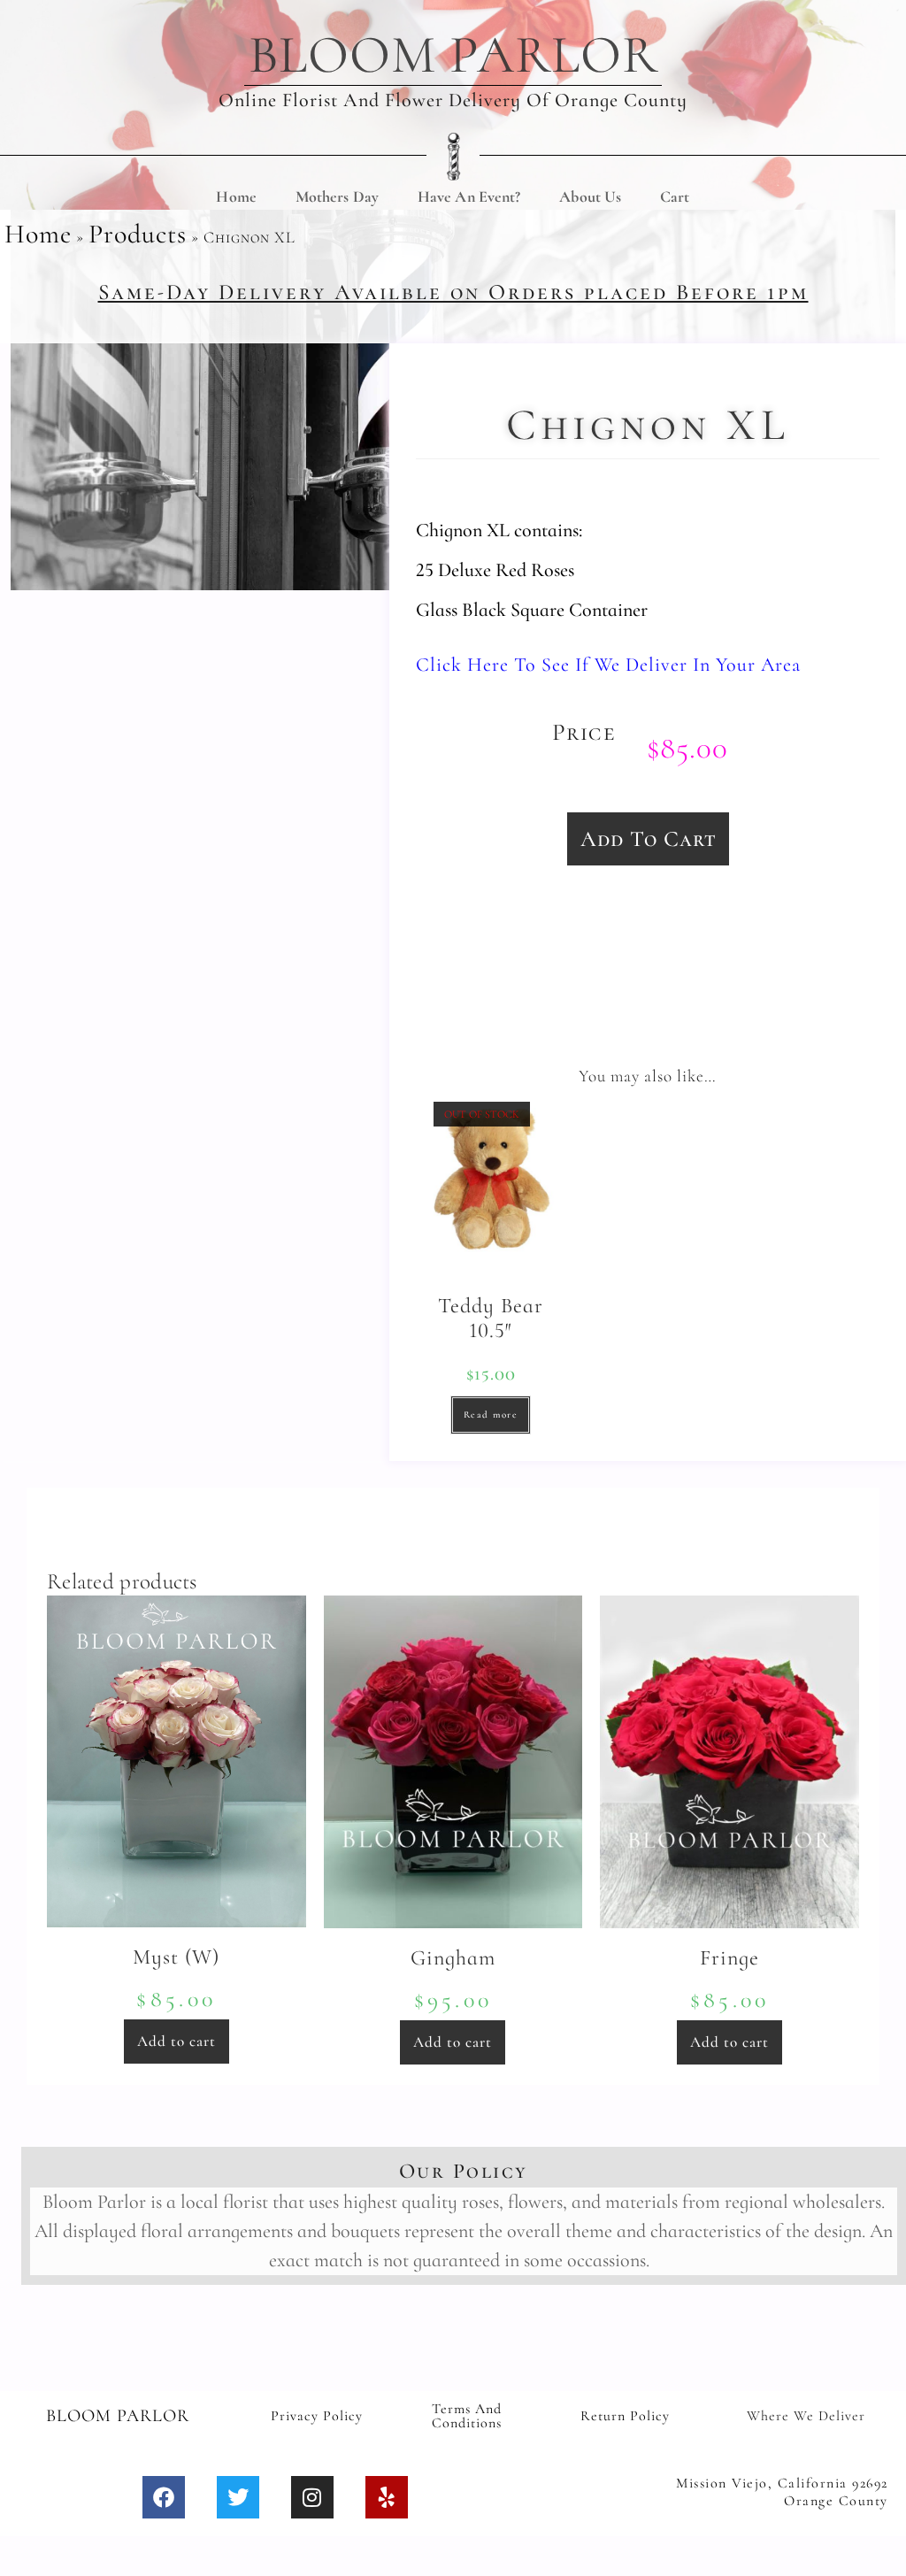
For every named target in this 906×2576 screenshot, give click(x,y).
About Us (590, 196)
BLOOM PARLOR (453, 55)
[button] (648, 839)
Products (138, 234)
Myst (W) (176, 1957)
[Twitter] (238, 2497)
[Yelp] (387, 2497)
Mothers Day (337, 196)
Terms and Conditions (467, 2416)
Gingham (453, 1958)
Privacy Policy (317, 2416)
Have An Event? (469, 196)
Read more (491, 1415)
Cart (675, 196)
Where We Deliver (806, 2416)
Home (236, 196)
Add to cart (177, 2041)
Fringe (729, 1958)
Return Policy (625, 2416)
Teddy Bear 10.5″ (491, 1319)
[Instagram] (312, 2497)
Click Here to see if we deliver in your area (608, 665)
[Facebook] (164, 2497)
